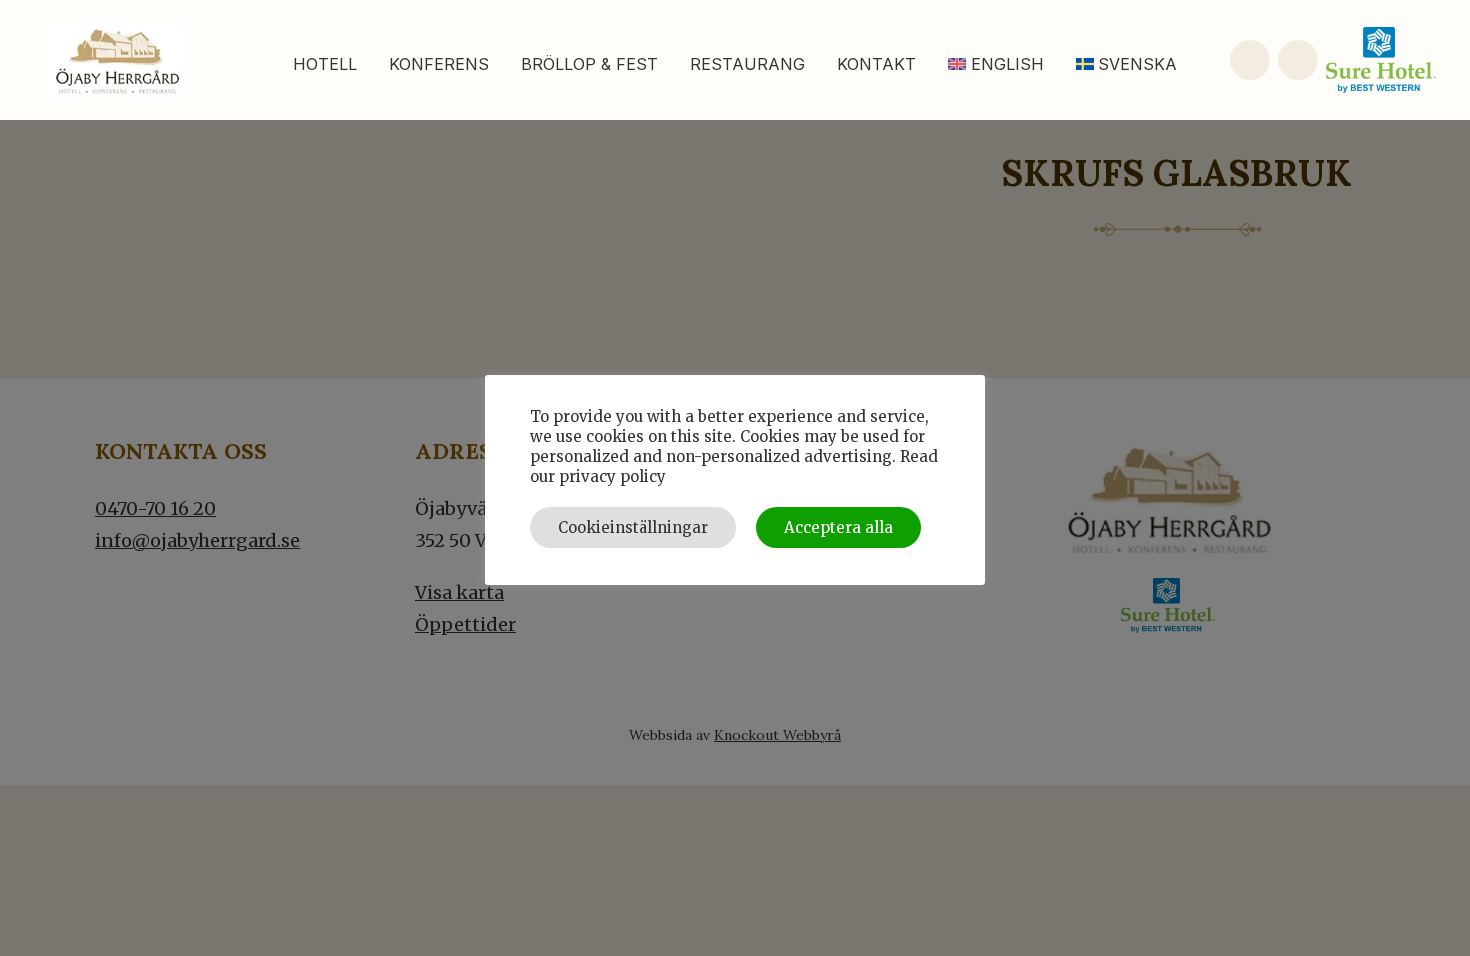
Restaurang (747, 64)
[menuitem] (996, 64)
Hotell (325, 64)
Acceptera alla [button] (838, 527)
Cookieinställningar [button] (633, 527)
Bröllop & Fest (589, 64)
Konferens (439, 64)
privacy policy (612, 476)
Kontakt (876, 64)
